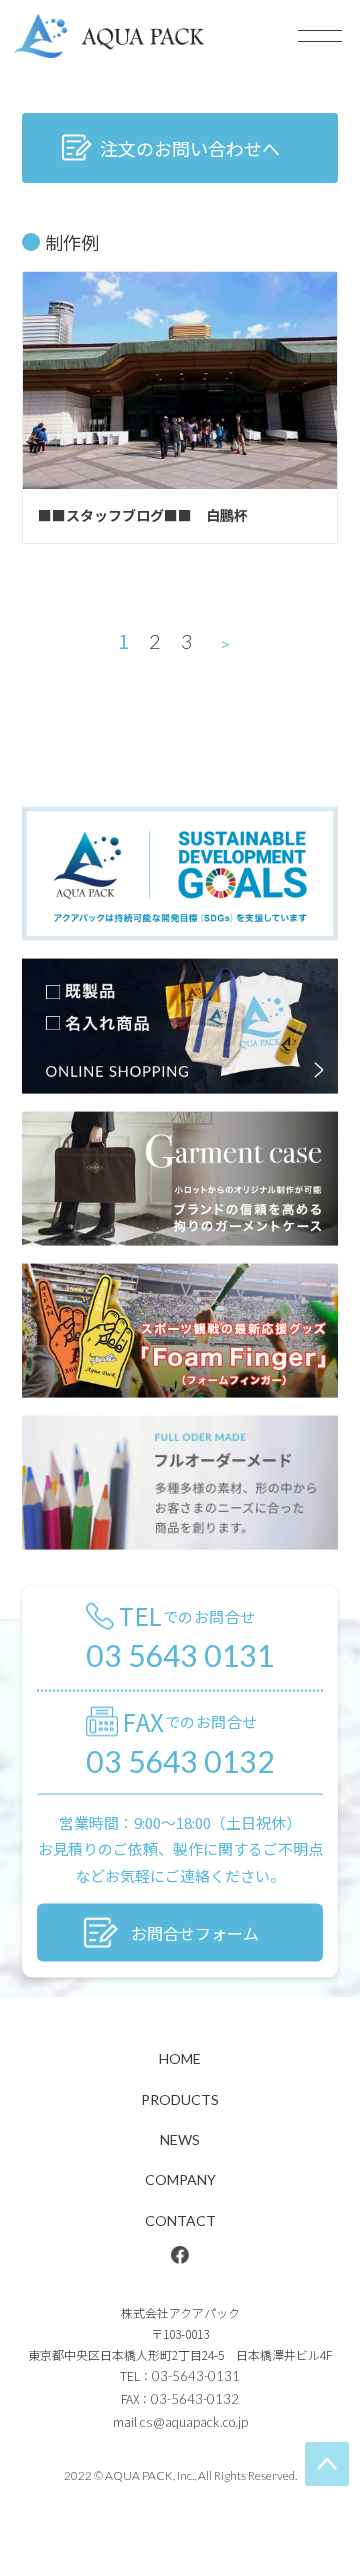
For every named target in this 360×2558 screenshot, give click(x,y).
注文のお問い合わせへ (190, 148)
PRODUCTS (180, 2099)
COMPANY (180, 2179)
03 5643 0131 (180, 1655)
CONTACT (180, 2220)
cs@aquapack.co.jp (194, 2422)
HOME (180, 2058)
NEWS (180, 2139)
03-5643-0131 (196, 2376)
